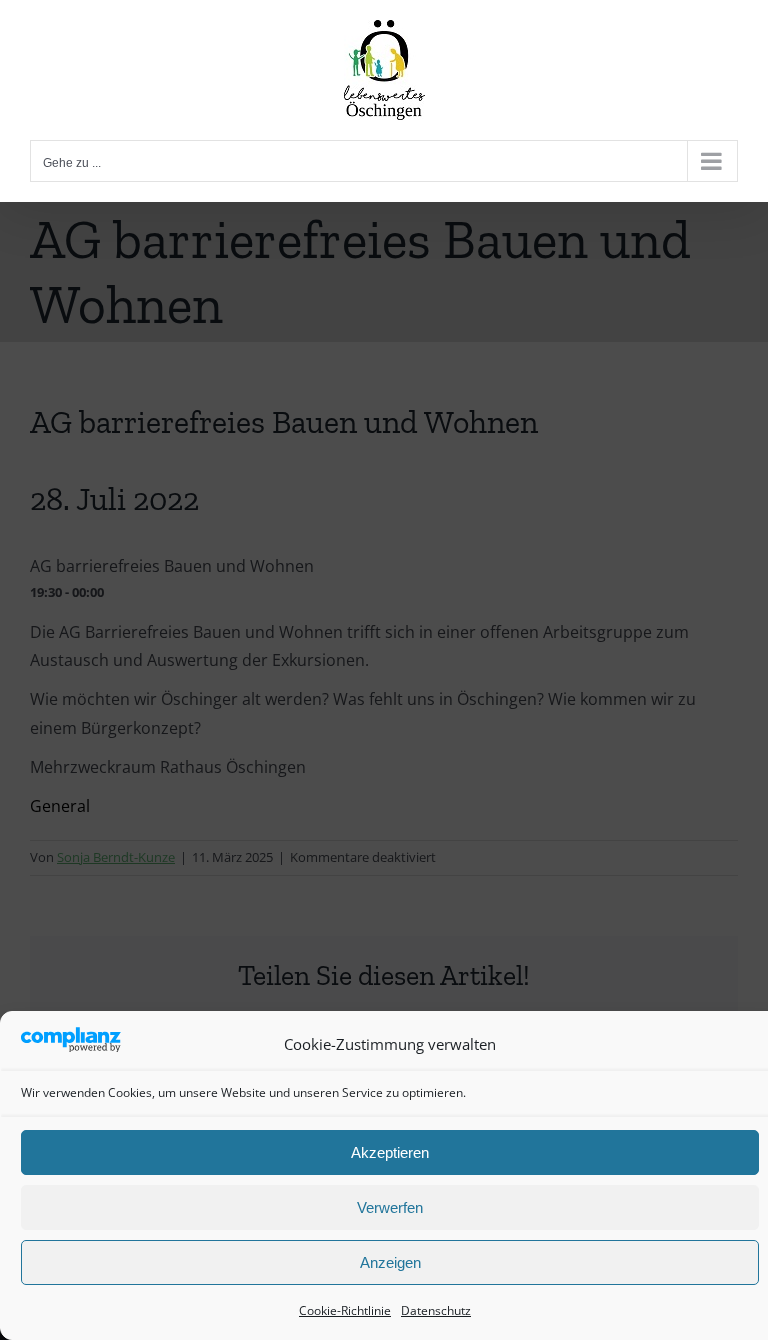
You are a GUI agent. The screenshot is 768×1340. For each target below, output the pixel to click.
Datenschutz (436, 1310)
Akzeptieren (390, 1152)
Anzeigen (390, 1262)
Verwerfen (390, 1207)
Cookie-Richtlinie (345, 1310)
